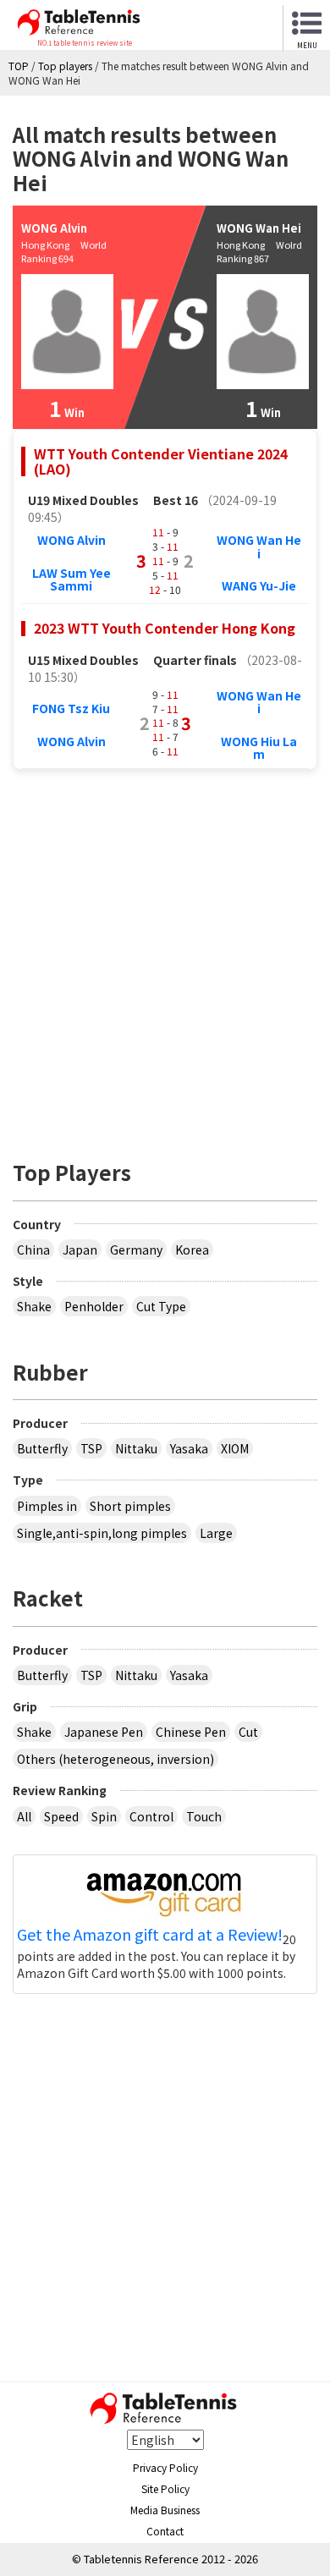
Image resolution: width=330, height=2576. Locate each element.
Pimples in (47, 1506)
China (33, 1250)
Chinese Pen (191, 1732)
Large (216, 1533)
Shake (34, 1306)
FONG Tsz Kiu (71, 708)
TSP (91, 1448)
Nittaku (136, 1448)
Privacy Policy (165, 2467)
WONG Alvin (71, 540)
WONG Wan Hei (259, 546)
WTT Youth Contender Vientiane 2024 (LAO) (161, 461)
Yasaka (189, 1448)
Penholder (94, 1306)
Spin (104, 1816)
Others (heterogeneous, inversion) (115, 1759)
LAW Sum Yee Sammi (71, 579)
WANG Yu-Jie (259, 585)
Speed (61, 1816)
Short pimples (130, 1506)
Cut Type (161, 1306)
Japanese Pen (104, 1732)
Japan (80, 1250)
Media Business (165, 2510)
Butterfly (42, 1448)
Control (151, 1816)
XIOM (235, 1448)
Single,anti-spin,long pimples (102, 1533)
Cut (248, 1732)
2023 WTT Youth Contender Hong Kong (165, 628)
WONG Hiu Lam (259, 747)
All (24, 1816)
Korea (192, 1250)
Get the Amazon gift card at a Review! (150, 1935)
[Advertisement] (165, 956)
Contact (165, 2531)
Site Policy (165, 2488)
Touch (204, 1816)
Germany (136, 1250)
